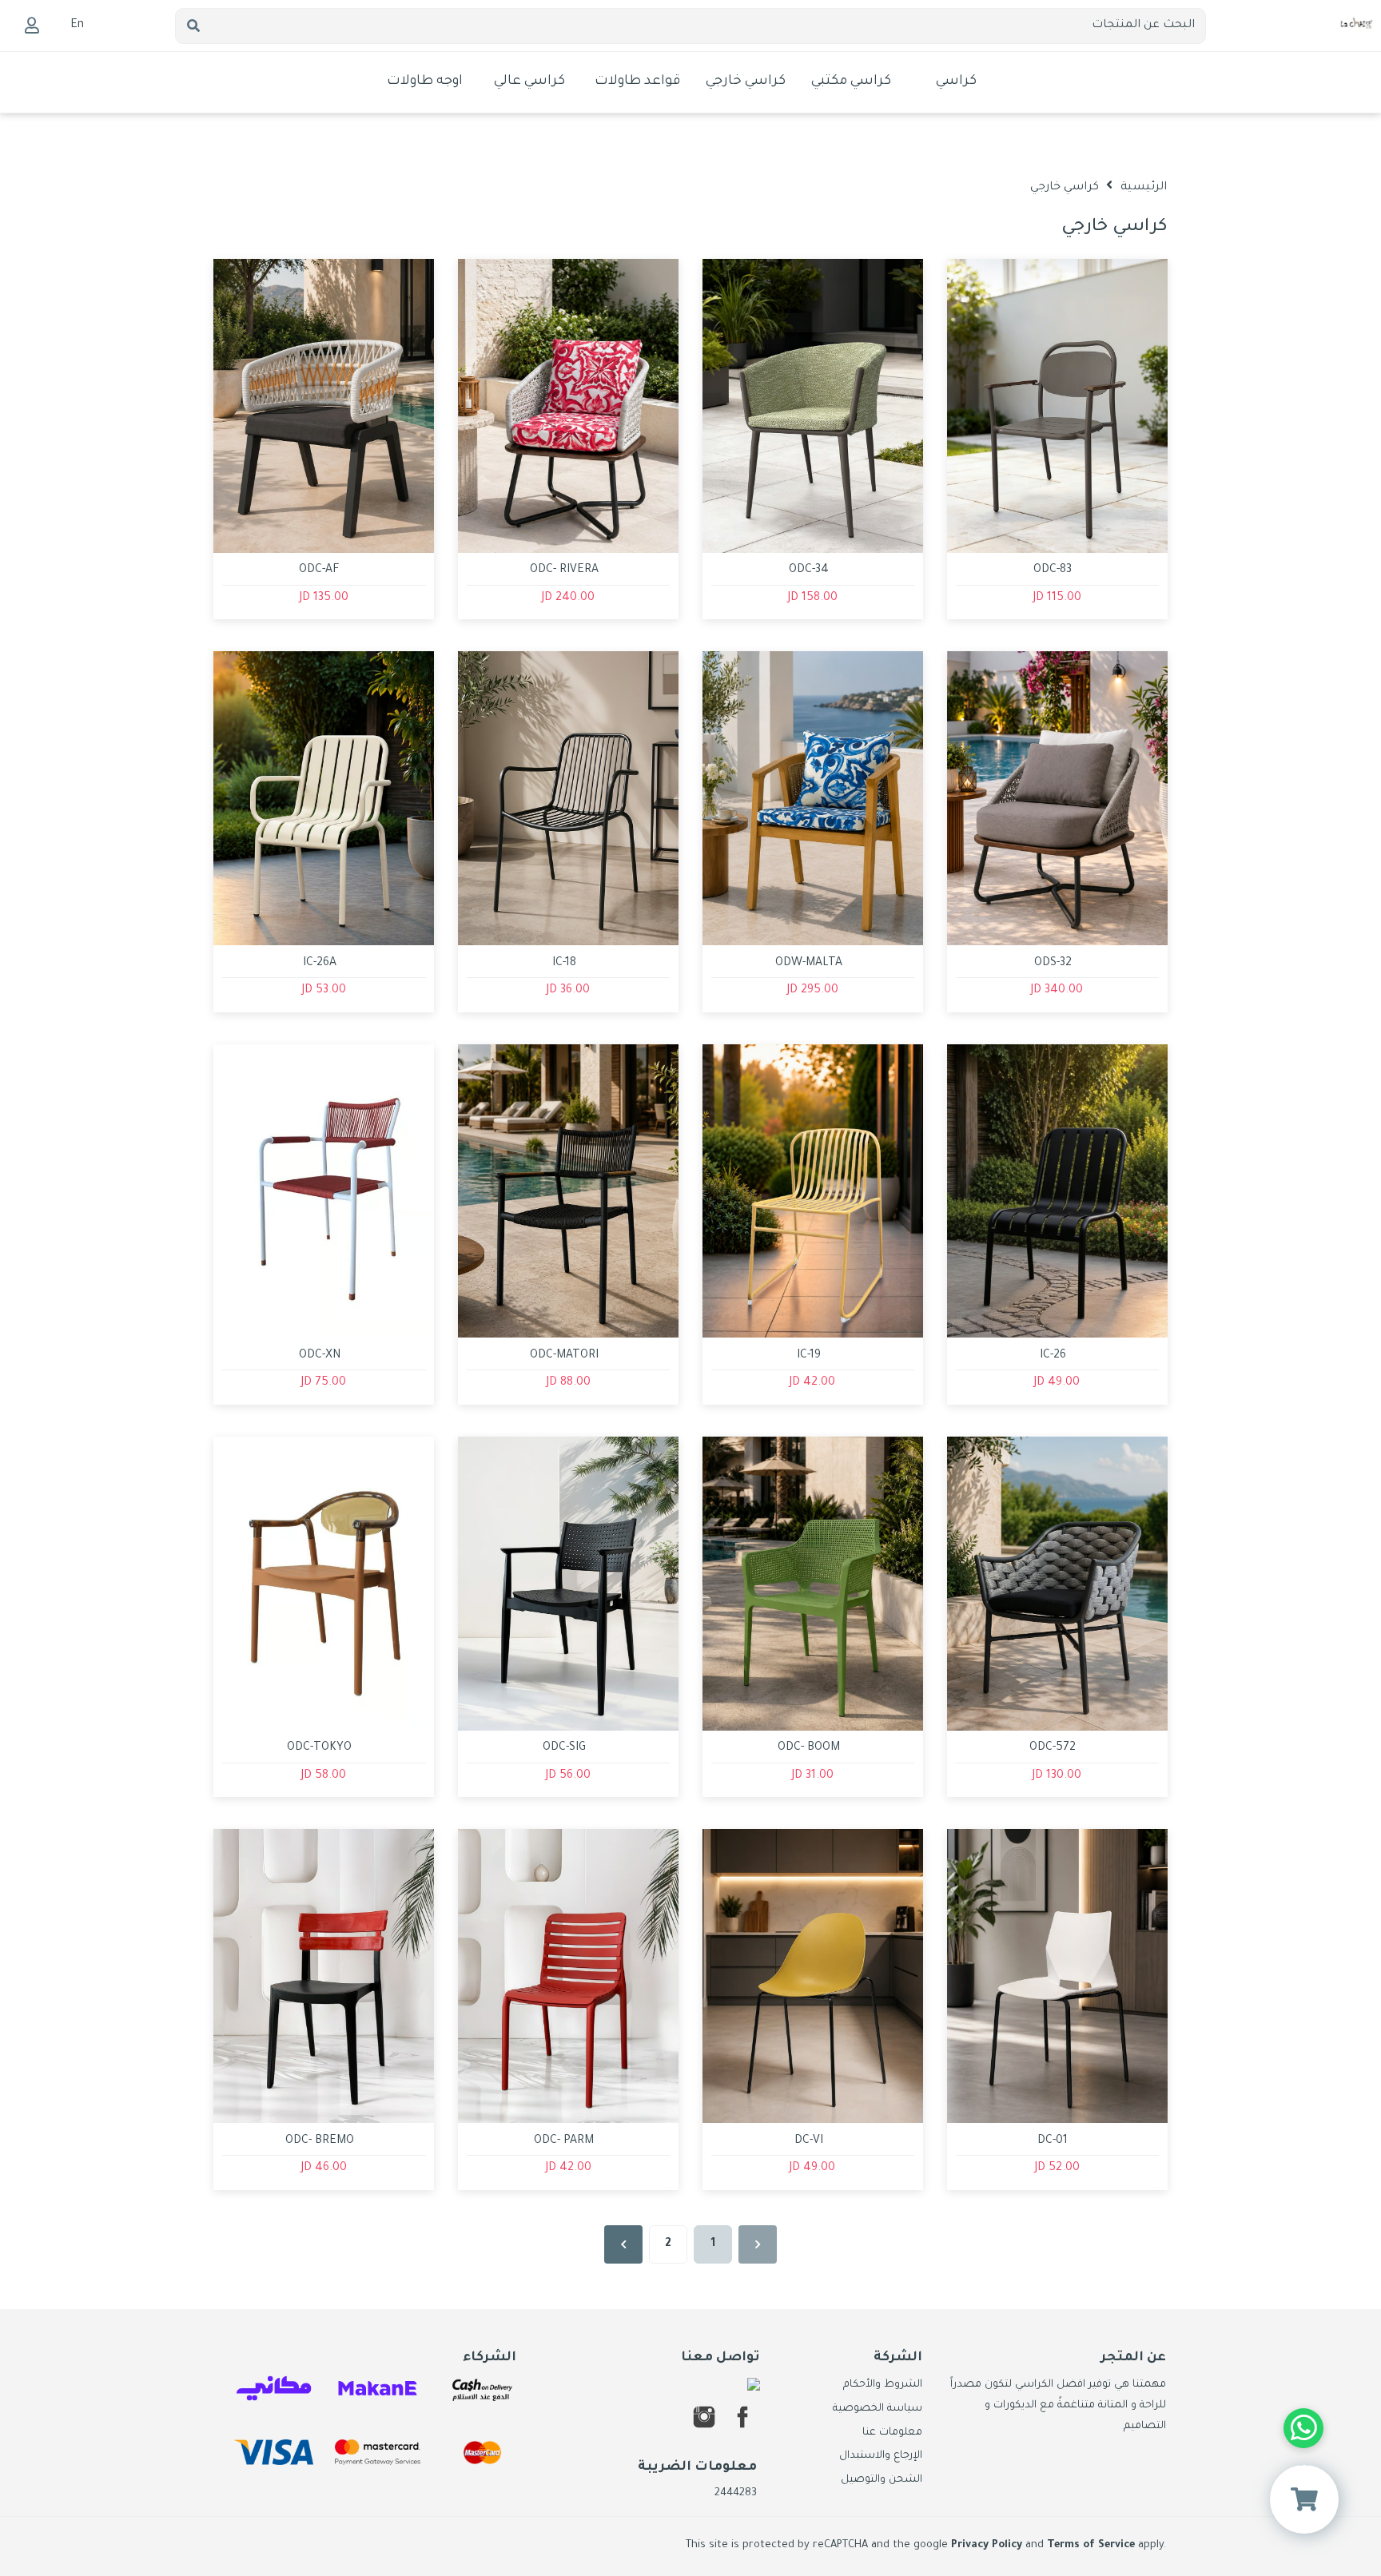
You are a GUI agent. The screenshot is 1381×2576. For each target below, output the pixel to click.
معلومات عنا (892, 2433)
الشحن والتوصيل (882, 2480)
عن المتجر (1133, 2358)
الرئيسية (1144, 188)
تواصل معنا (720, 2358)
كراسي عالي (529, 82)
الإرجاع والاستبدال (881, 2456)
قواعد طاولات (637, 82)
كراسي (956, 82)
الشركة (898, 2358)
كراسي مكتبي (851, 82)
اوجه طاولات (425, 82)
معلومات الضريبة (697, 2467)
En (77, 26)
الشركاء (490, 2358)
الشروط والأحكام (883, 2385)
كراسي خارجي (746, 82)
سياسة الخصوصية (878, 2409)
